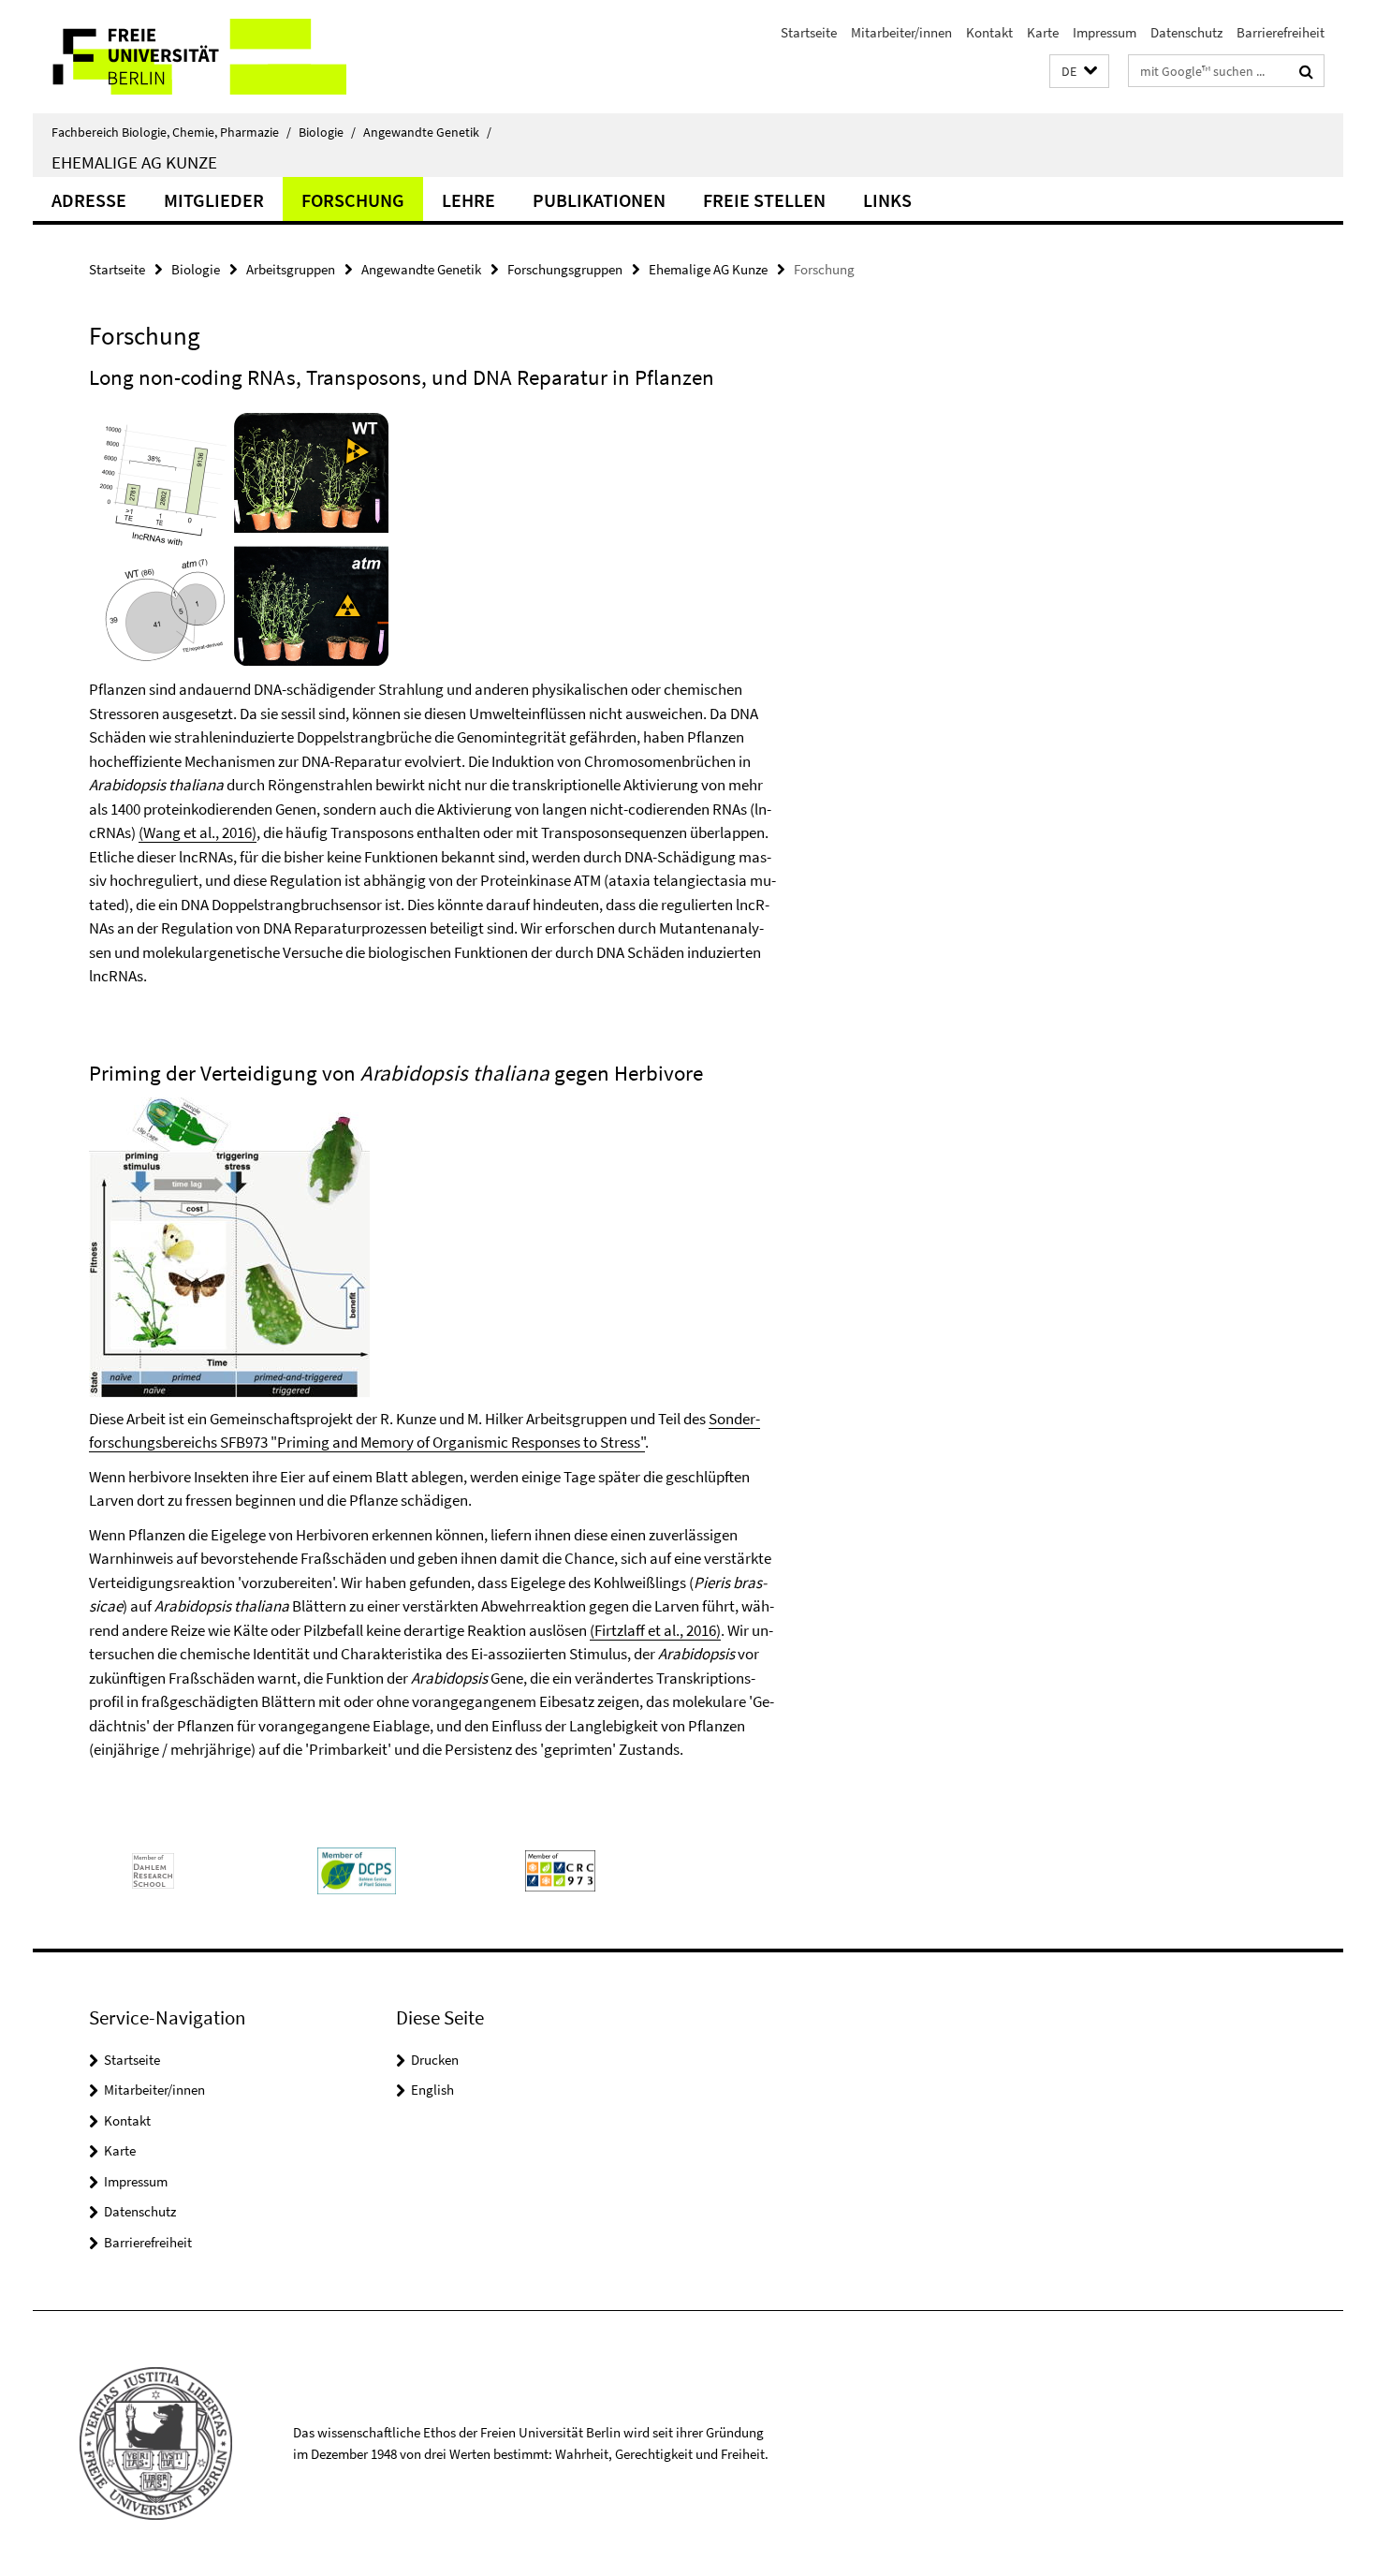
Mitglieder (214, 200)
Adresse (89, 200)
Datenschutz (1186, 32)
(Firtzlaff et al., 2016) (655, 1630)
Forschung (353, 200)
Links (887, 200)
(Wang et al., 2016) (198, 832)
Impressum (1105, 32)
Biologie (327, 132)
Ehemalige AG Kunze (134, 162)
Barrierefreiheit (1281, 32)
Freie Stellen (764, 200)
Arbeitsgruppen (291, 269)
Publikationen (599, 200)
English (432, 2090)
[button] (1079, 72)
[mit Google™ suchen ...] (1306, 71)
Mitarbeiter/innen (901, 32)
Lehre (468, 200)
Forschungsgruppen (565, 269)
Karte (1043, 32)
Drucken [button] (435, 2060)
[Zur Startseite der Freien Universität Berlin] (190, 57)
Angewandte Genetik (427, 132)
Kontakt (989, 32)
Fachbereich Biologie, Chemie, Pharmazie (171, 132)
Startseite (809, 32)
